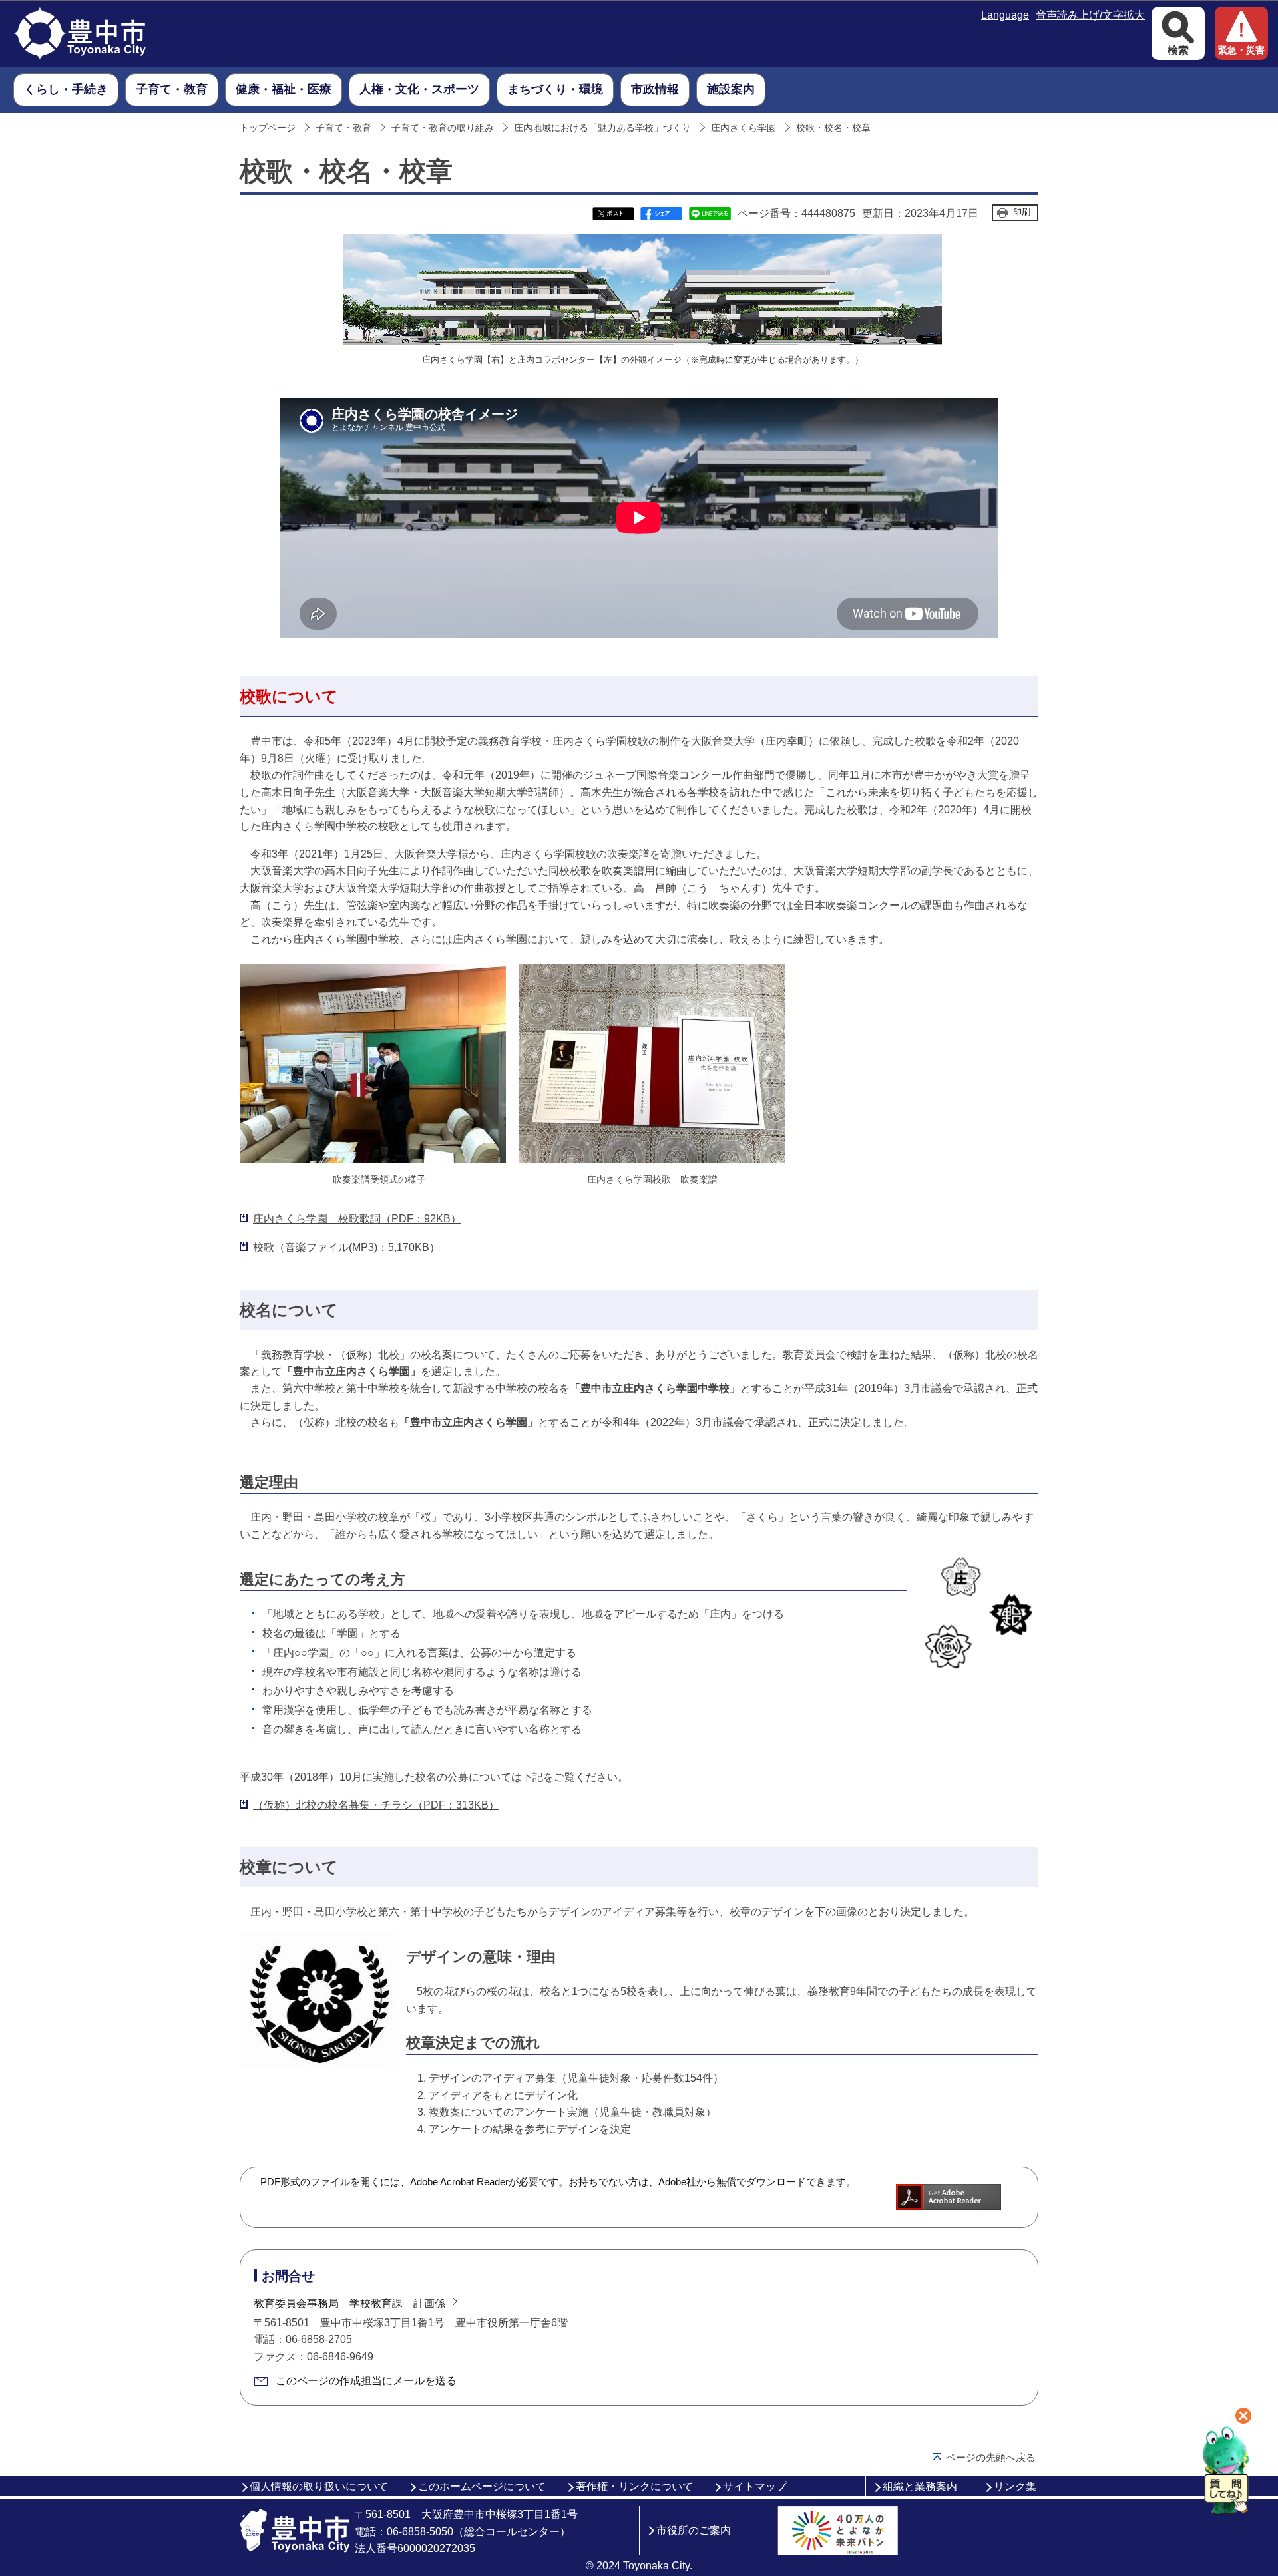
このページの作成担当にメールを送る (366, 2381)
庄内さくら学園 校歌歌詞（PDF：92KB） (357, 1219)
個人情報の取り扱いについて (319, 2486)
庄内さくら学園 (744, 128)
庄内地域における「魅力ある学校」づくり (602, 128)
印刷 (1022, 212)
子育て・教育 (343, 128)
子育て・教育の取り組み (443, 128)
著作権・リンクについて (634, 2486)
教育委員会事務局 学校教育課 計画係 (349, 2303)
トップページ (268, 128)
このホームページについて (482, 2486)
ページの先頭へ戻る (991, 2457)
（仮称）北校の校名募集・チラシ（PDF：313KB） (376, 1805)
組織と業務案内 (920, 2486)
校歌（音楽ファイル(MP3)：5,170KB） (346, 1247)
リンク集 (1015, 2486)
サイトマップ (755, 2486)
